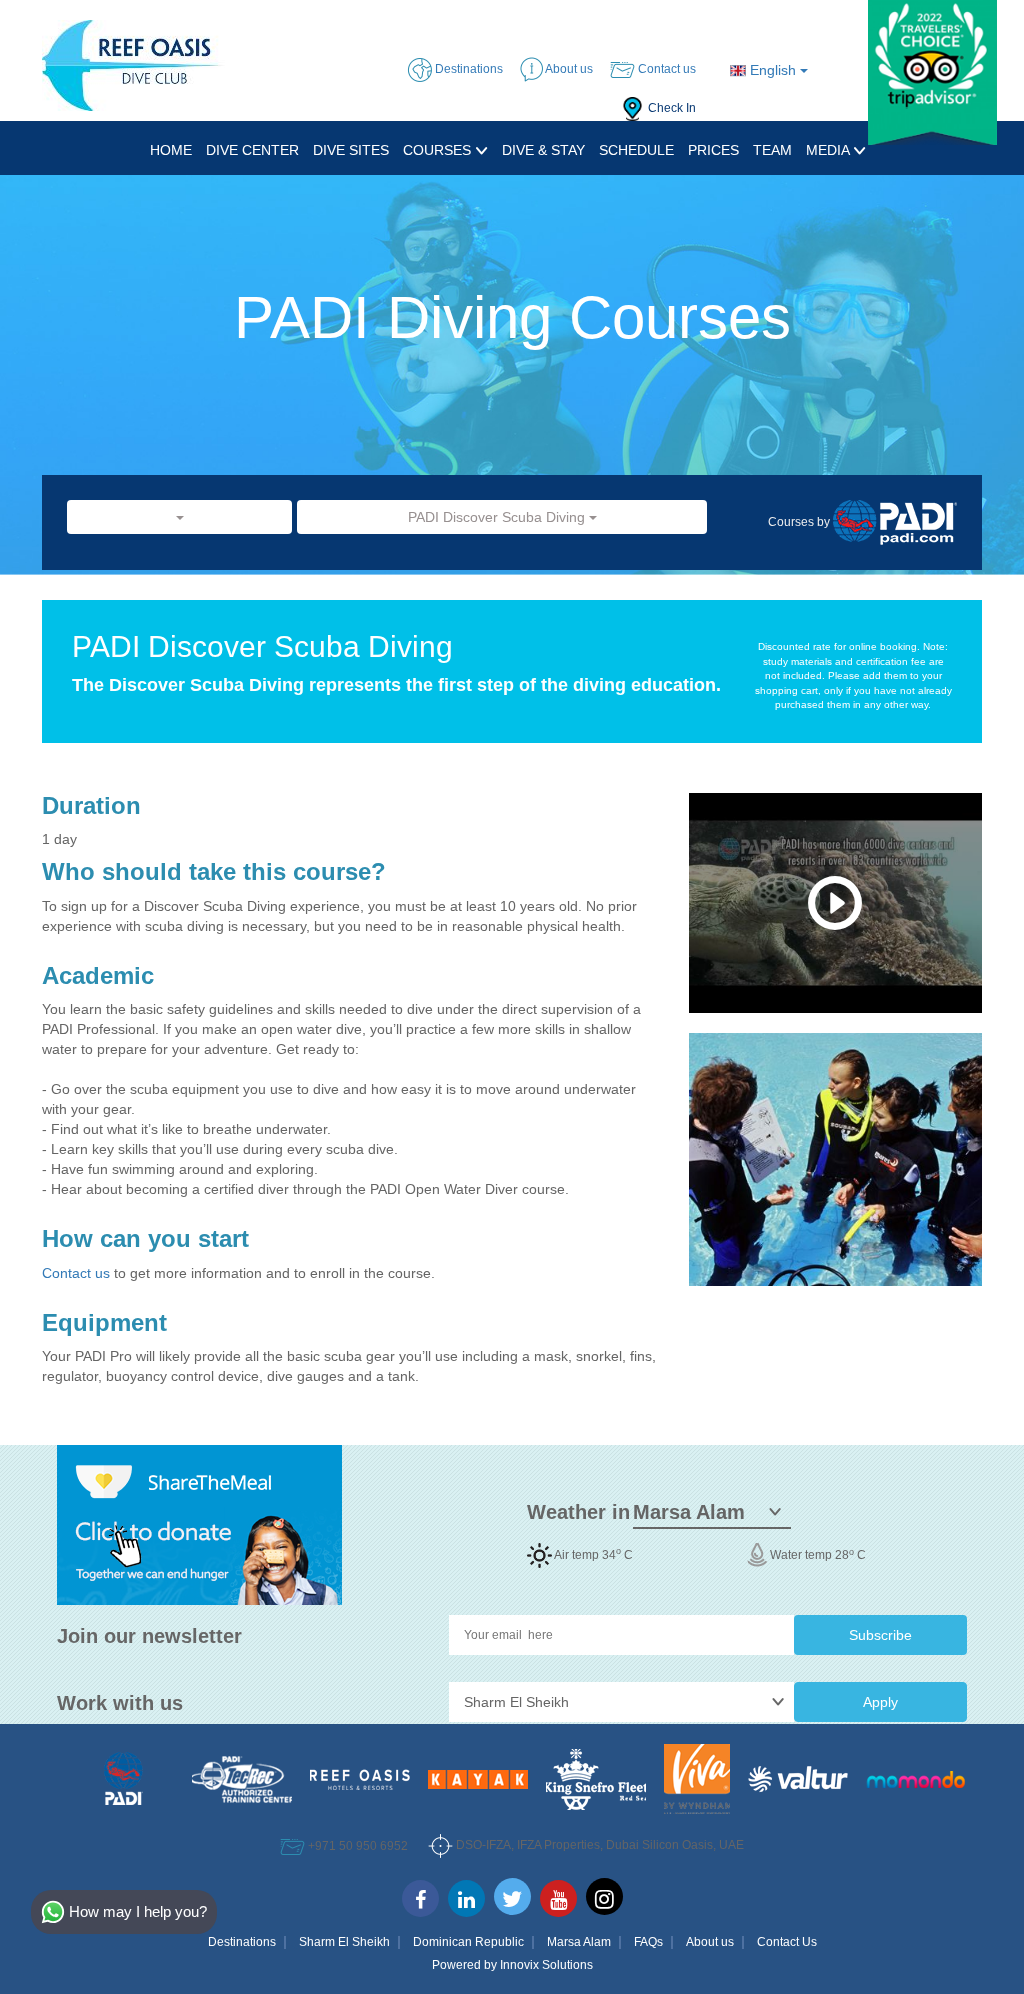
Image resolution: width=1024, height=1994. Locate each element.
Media (829, 150)
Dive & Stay (543, 150)
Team (772, 150)
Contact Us (787, 1942)
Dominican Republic (468, 1942)
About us (710, 1942)
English (773, 70)
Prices (713, 150)
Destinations (242, 1942)
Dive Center (252, 150)
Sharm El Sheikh (344, 1942)
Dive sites (351, 150)
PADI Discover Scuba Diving (498, 517)
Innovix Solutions (546, 1965)
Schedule (636, 150)
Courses (439, 150)
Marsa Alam (579, 1942)
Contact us (78, 1273)
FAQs (648, 1942)
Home (171, 150)
